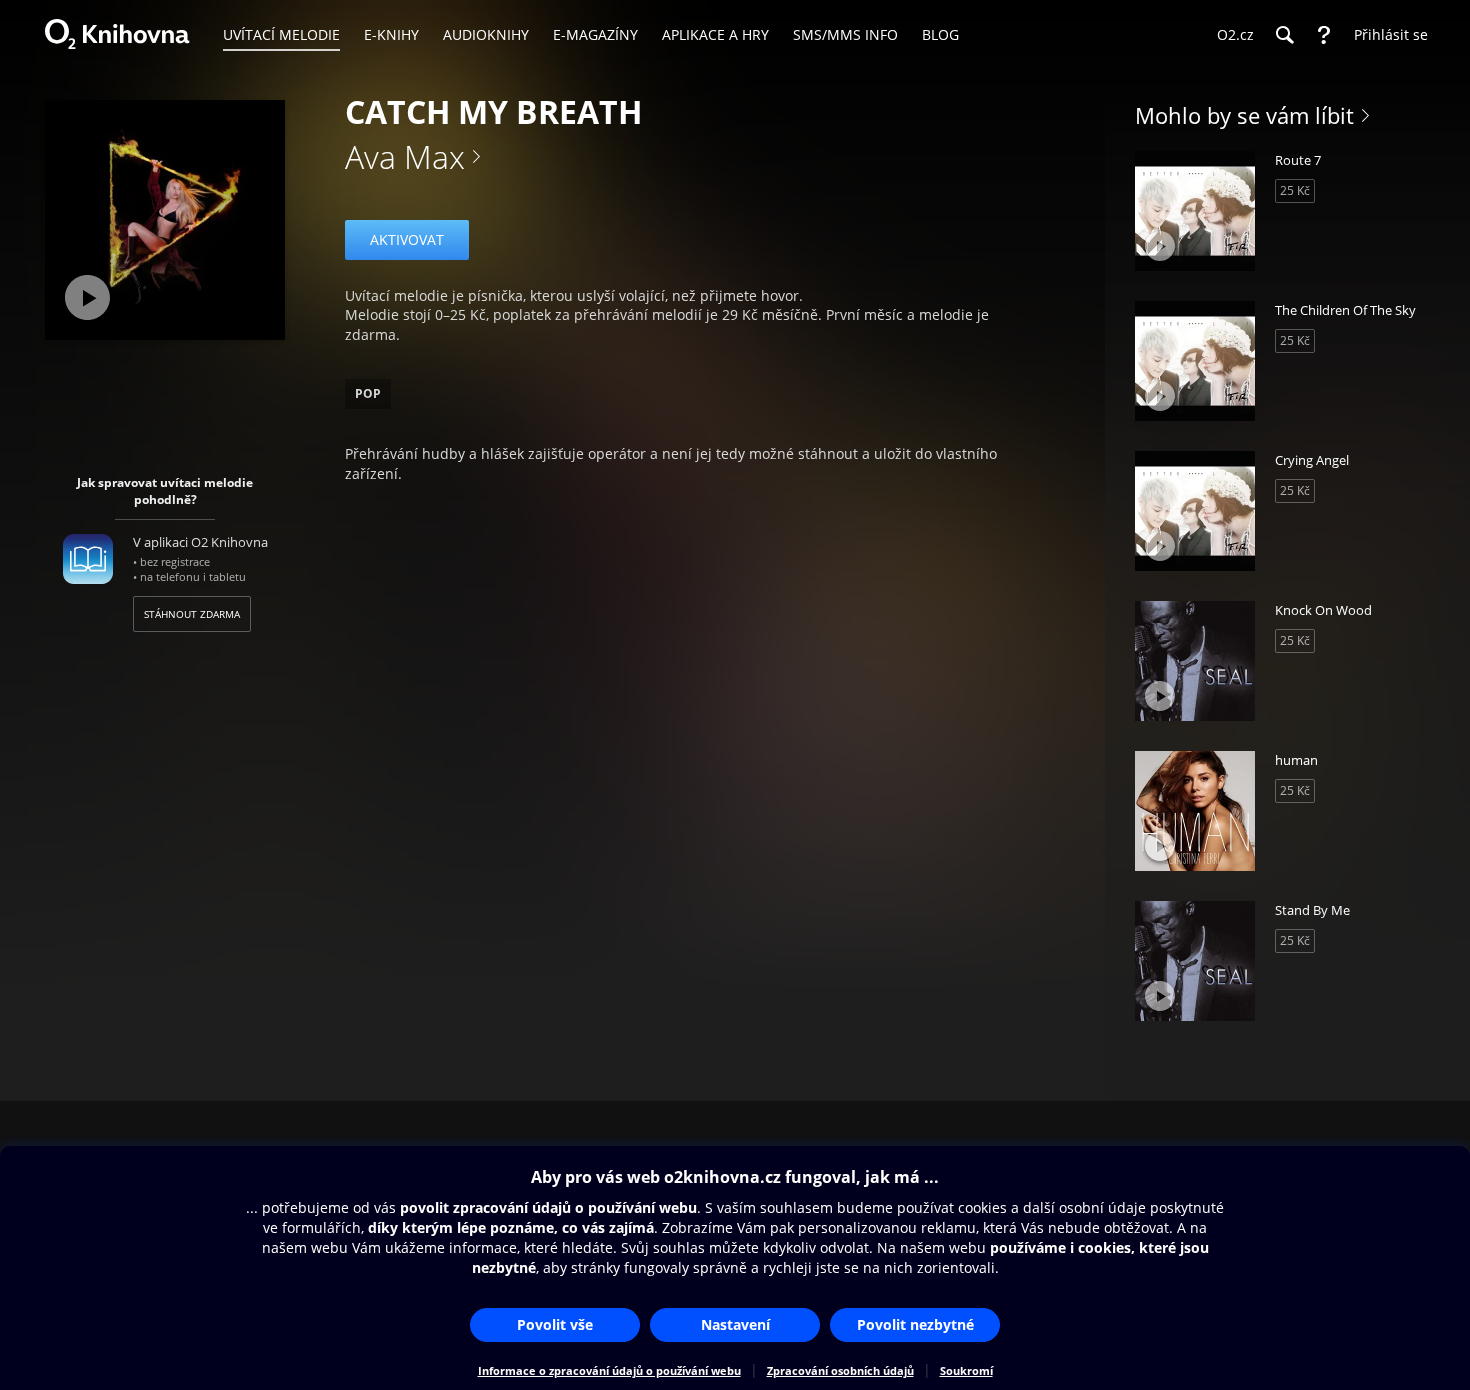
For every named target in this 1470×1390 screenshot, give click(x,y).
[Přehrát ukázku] (87, 297)
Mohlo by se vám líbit (1244, 115)
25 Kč (1295, 190)
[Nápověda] (1324, 35)
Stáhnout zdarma (192, 614)
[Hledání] (1284, 35)
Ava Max (405, 156)
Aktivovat (407, 239)
